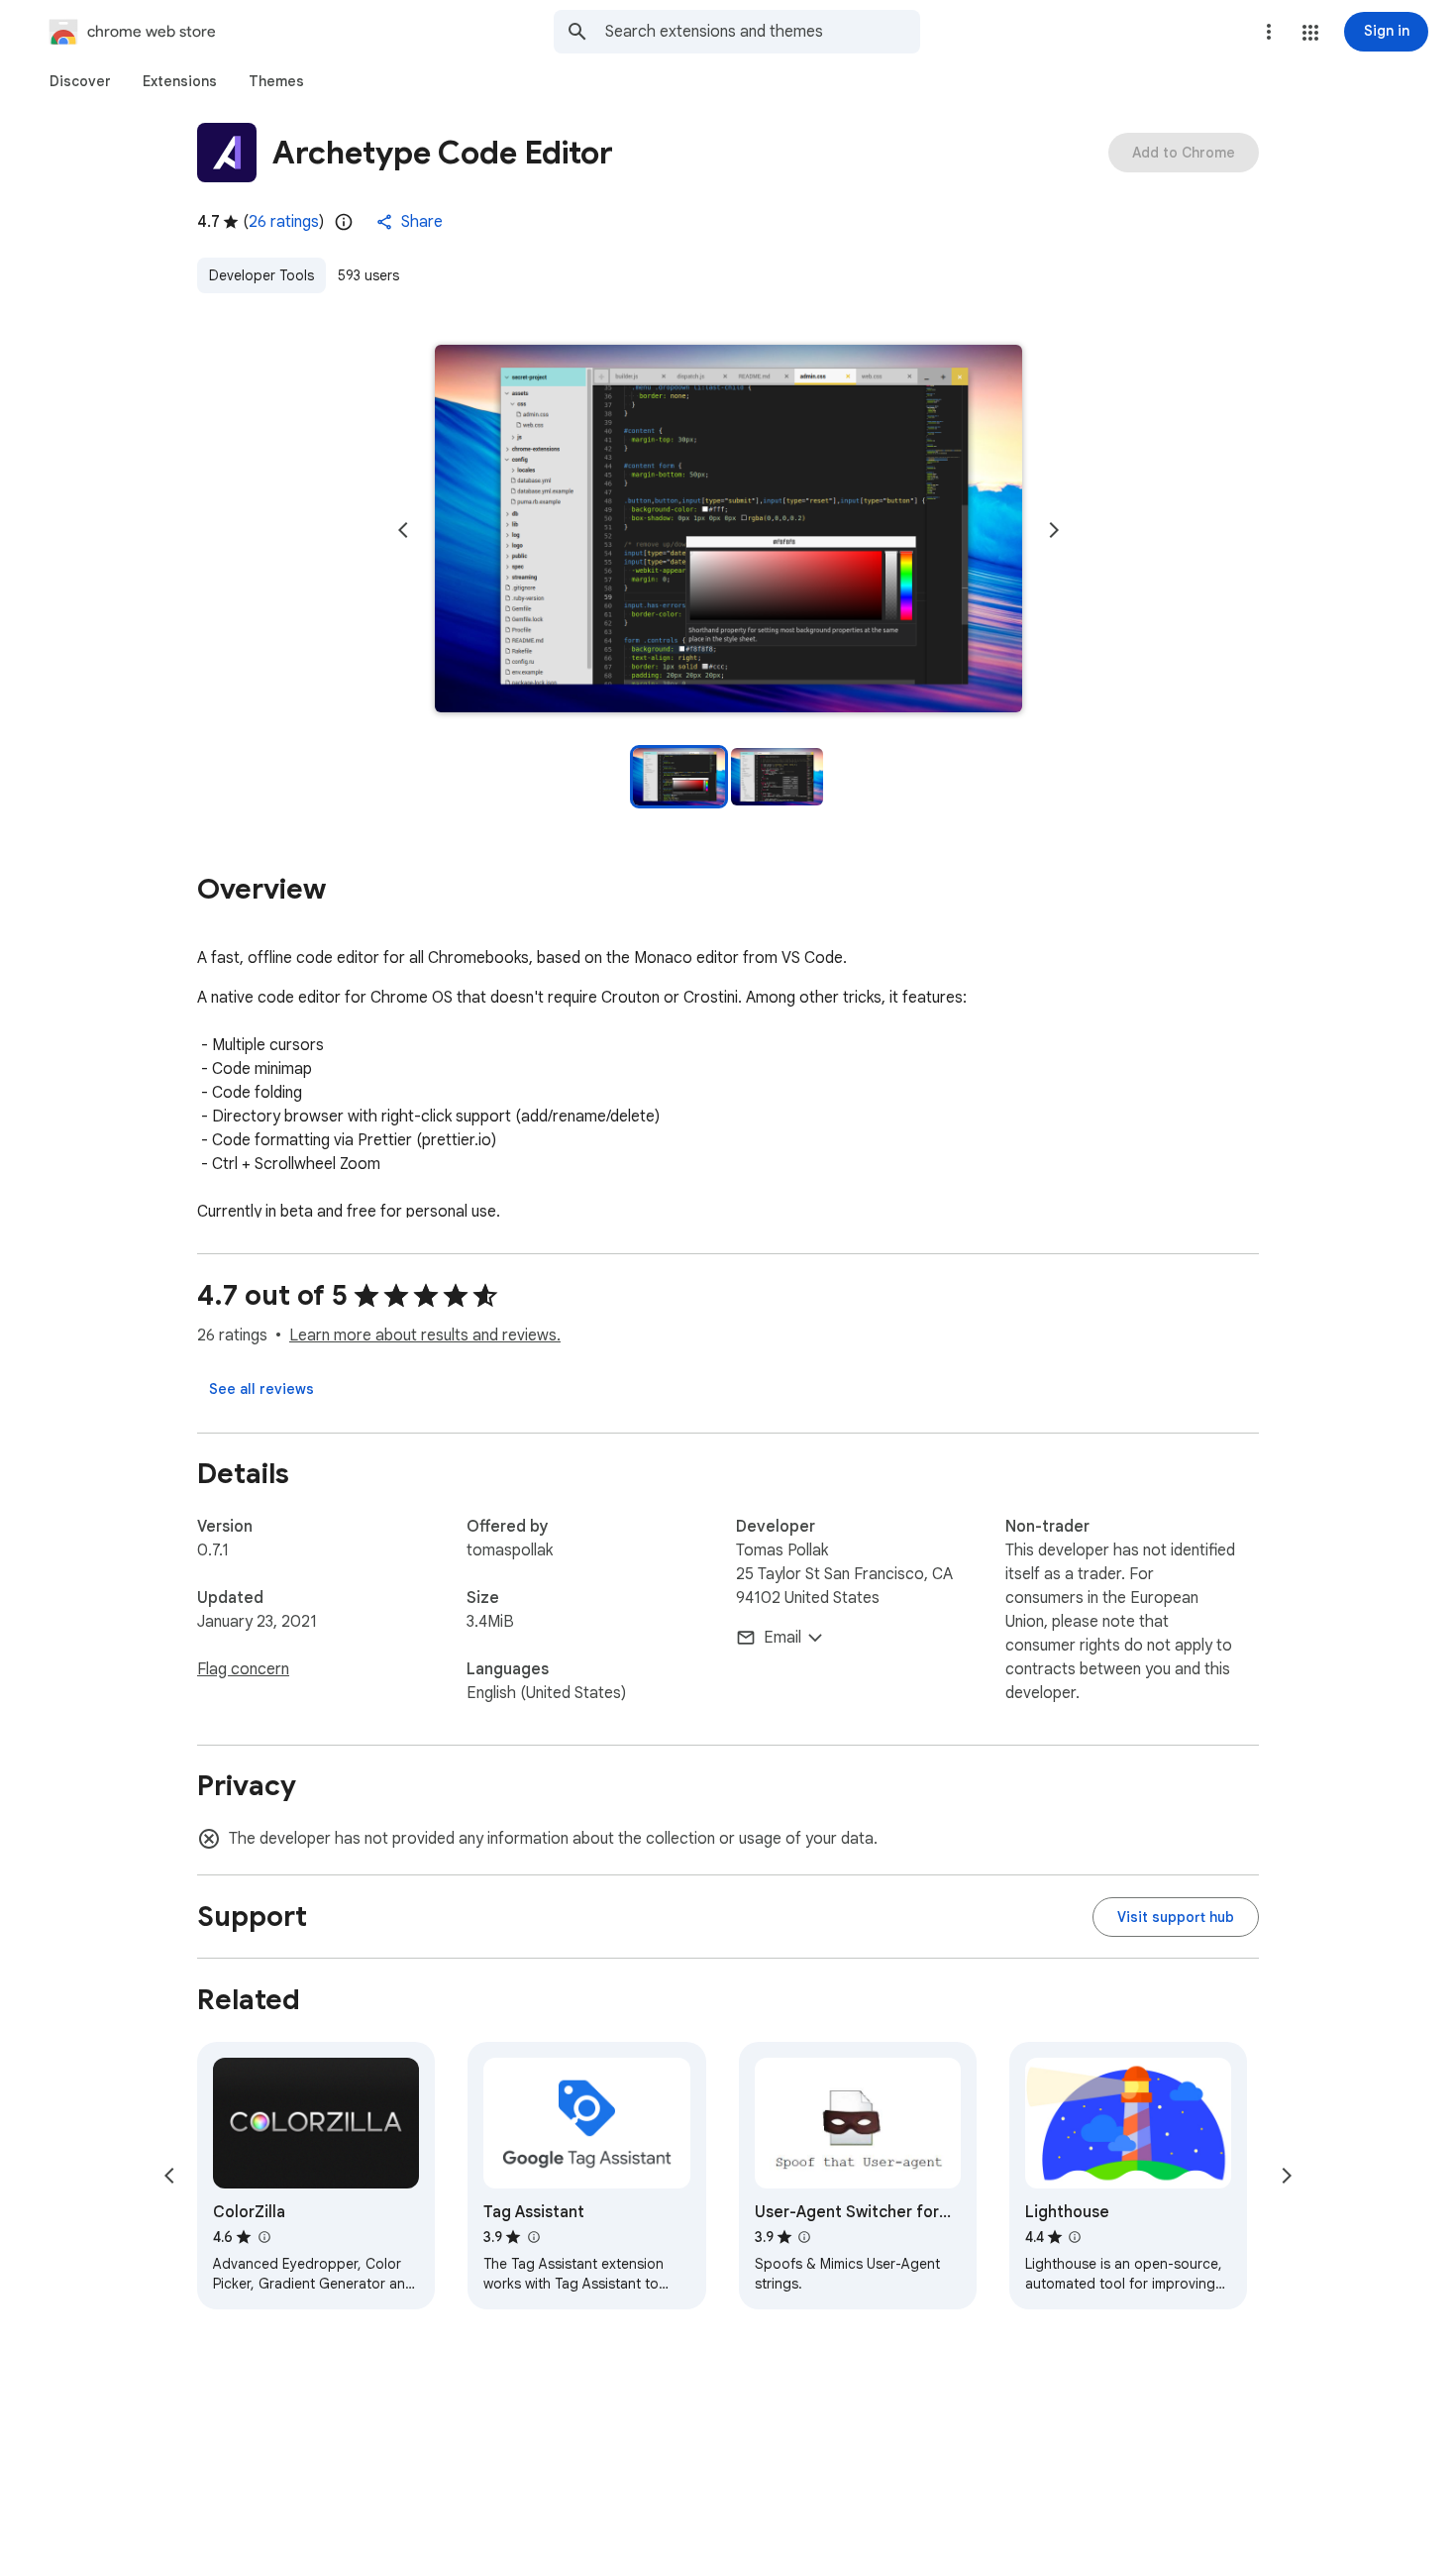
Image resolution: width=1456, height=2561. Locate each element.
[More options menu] (1269, 32)
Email (782, 1638)
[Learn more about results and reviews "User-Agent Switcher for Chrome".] (804, 2237)
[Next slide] (1054, 530)
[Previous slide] (403, 530)
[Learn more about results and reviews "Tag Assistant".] (533, 2237)
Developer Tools (261, 275)
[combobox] (763, 32)
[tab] (80, 81)
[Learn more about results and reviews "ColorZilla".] (263, 2237)
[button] (1310, 33)
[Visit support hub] (1176, 1917)
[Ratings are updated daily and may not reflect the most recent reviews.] (344, 222)
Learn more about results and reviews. (425, 1335)
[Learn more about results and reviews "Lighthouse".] (1075, 2237)
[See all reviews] (261, 1389)
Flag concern (243, 1669)
